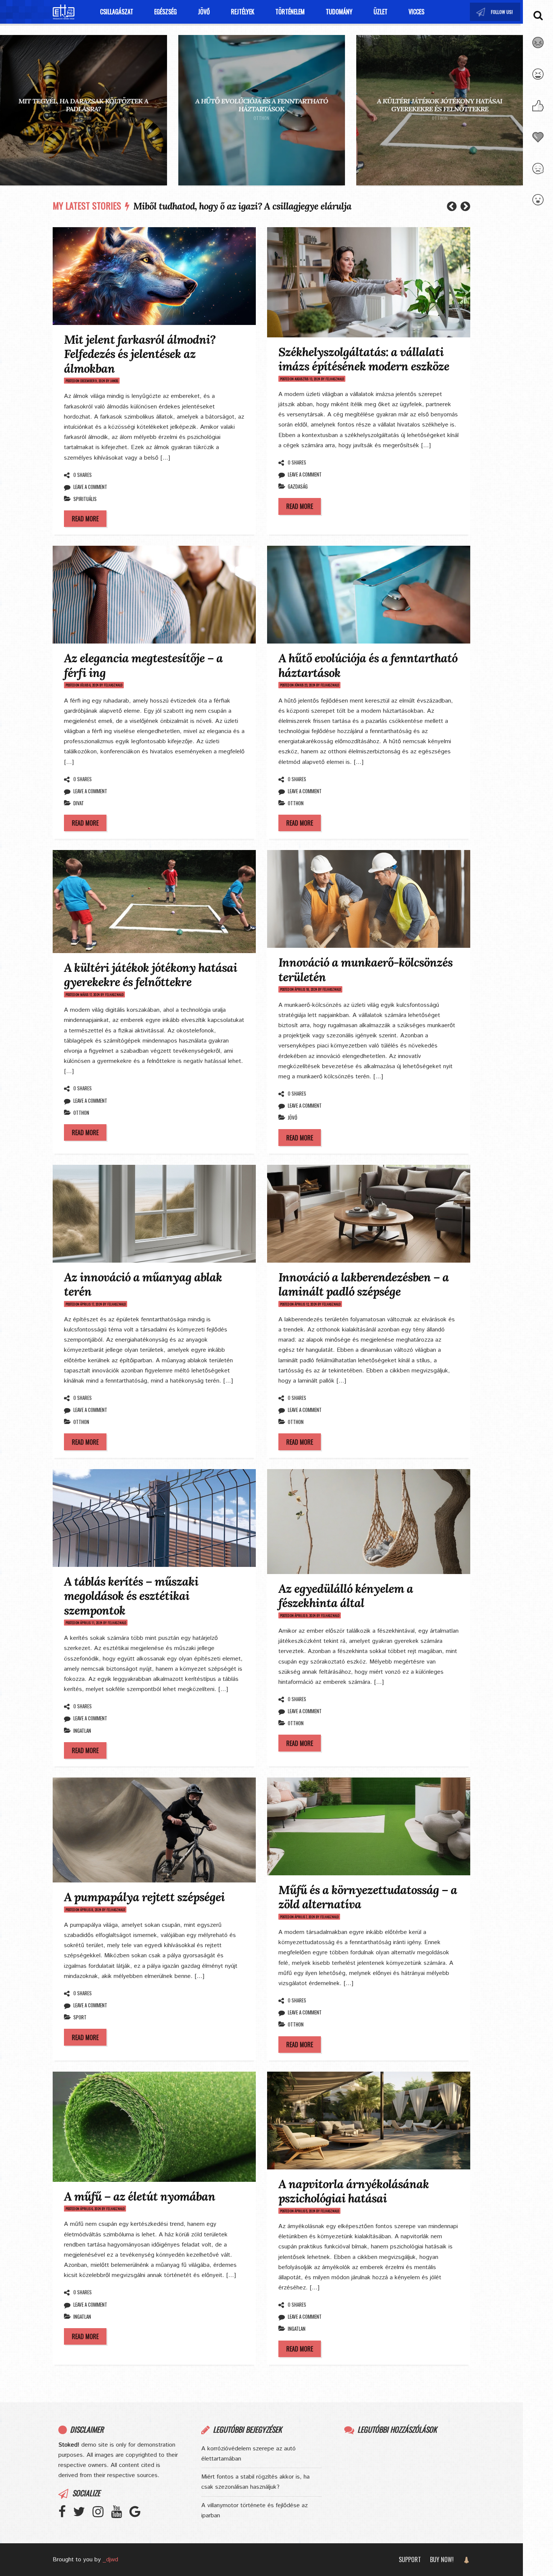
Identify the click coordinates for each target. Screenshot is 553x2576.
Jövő (204, 12)
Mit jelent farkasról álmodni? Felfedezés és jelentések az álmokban (140, 354)
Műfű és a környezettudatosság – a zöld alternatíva (368, 1897)
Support (410, 2559)
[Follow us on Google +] (139, 2515)
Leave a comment (90, 487)
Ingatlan (82, 1730)
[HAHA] (538, 79)
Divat (79, 803)
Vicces (416, 12)
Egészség (166, 12)
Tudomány (339, 12)
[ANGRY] (538, 47)
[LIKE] (538, 110)
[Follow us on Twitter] (495, 12)
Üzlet (381, 12)
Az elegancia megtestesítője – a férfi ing (143, 665)
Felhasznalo (335, 379)
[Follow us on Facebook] (66, 2515)
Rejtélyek (243, 12)
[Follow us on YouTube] (510, 12)
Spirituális (85, 499)
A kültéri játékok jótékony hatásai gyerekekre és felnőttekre (440, 105)
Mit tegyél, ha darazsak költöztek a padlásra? (83, 105)
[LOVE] (538, 142)
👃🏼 (466, 2559)
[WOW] (538, 204)
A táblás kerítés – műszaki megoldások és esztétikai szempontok (131, 1596)
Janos (114, 381)
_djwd (110, 2560)
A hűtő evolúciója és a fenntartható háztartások (262, 105)
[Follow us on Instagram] (503, 12)
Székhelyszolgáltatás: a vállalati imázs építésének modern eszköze (364, 359)
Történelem (290, 12)
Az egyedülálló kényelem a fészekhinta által (346, 1596)
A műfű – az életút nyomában (140, 2196)
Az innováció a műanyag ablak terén (143, 1284)
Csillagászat (117, 12)
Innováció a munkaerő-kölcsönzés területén (365, 969)
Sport (80, 2017)
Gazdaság (298, 486)
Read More (85, 519)
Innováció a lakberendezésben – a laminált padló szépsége (364, 1284)
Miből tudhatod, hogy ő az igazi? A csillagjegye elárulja (242, 206)
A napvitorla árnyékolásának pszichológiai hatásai (354, 2191)
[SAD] (538, 173)
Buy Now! (442, 2559)
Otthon (84, 118)
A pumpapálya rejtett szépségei (144, 1897)
